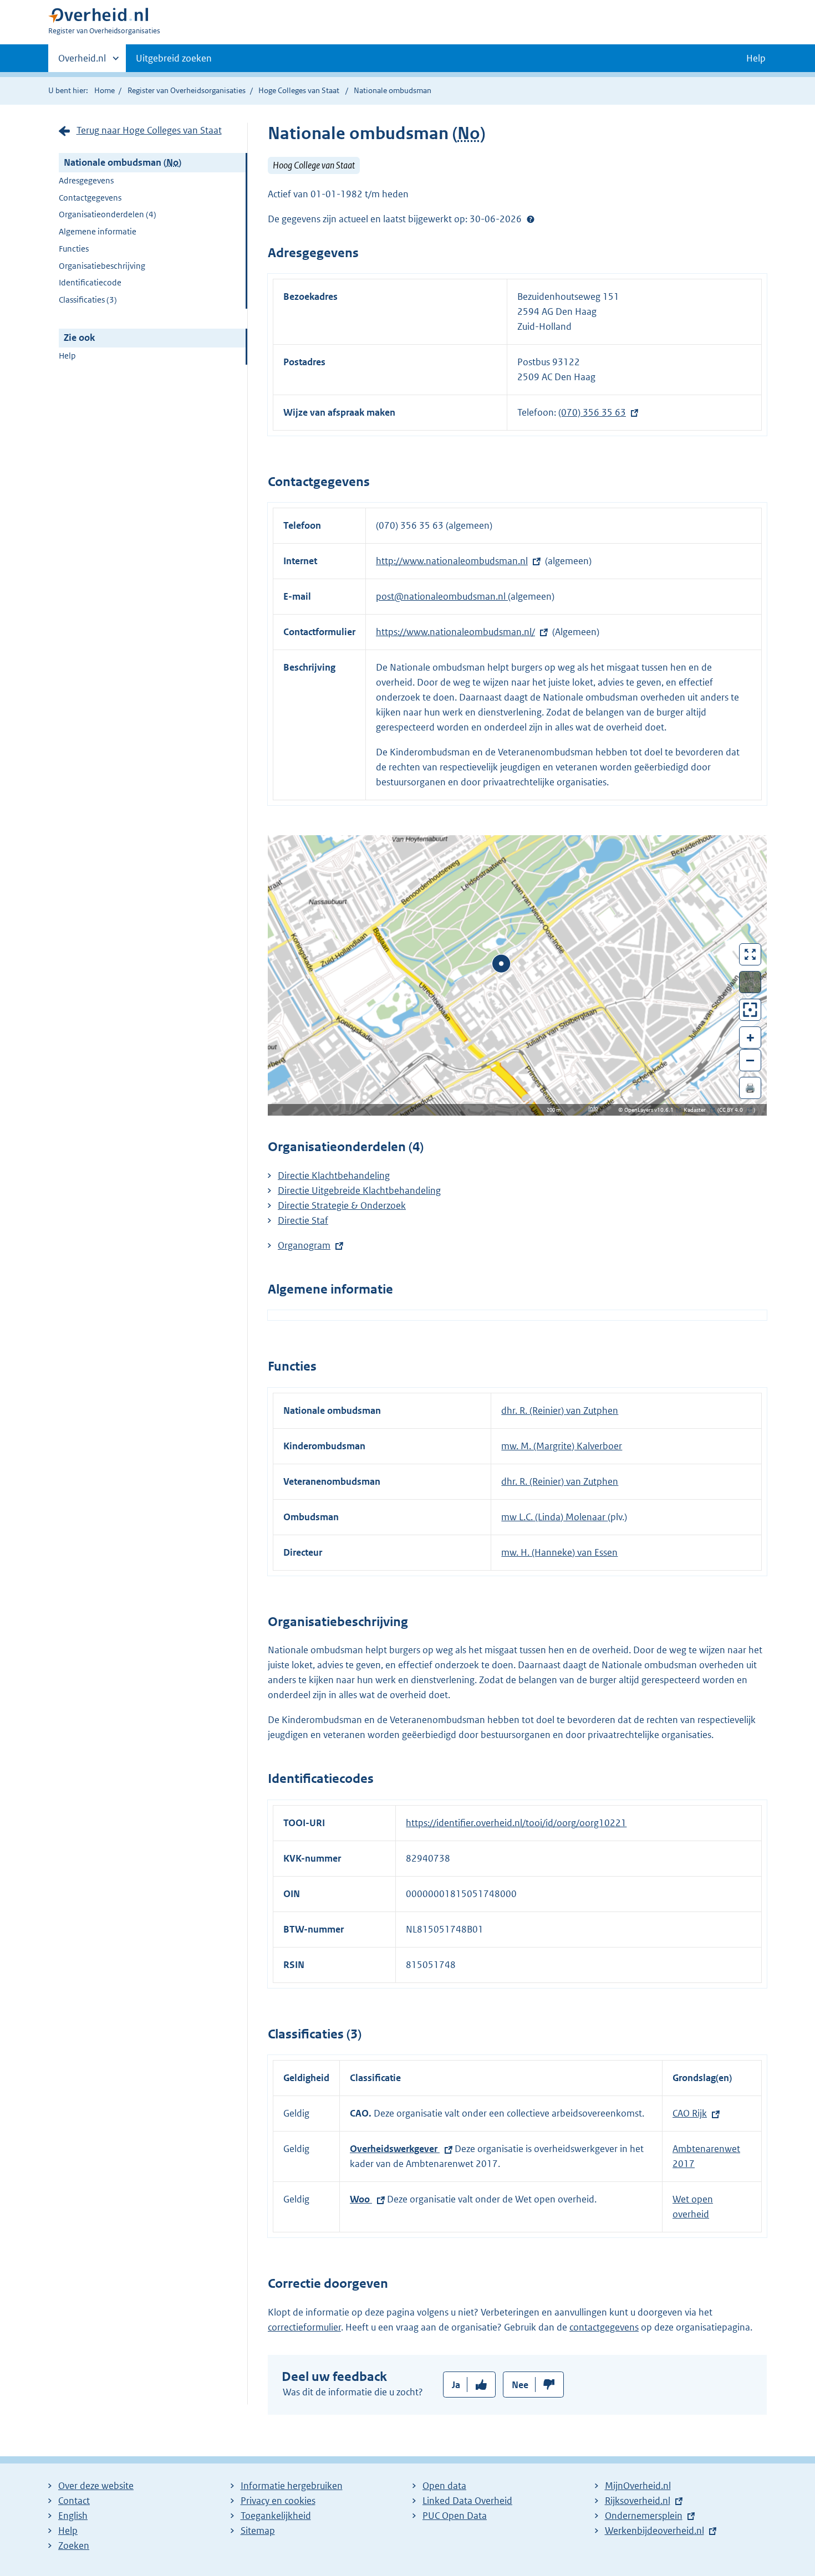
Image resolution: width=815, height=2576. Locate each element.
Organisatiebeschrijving (102, 266)
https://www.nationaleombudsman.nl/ (455, 632)
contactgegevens (604, 2327)
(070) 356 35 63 (592, 412)
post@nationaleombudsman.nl (442, 596)
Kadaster (697, 1110)
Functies (74, 249)
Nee (520, 2385)
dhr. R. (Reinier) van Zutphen (560, 1410)
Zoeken (74, 2546)
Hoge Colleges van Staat (299, 90)
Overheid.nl (82, 62)
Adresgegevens (86, 180)
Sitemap (258, 2531)
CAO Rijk (690, 2113)
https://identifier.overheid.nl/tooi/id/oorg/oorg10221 (516, 1823)
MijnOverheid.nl (638, 2486)
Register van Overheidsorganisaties (187, 90)
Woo (361, 2199)
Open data (444, 2486)
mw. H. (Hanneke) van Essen (559, 1552)
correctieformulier (304, 2327)
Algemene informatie (98, 231)
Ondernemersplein (644, 2516)
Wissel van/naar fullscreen (750, 954)
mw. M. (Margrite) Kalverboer (562, 1446)
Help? (531, 219)
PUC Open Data (455, 2516)
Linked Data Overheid (467, 2501)
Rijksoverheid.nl (638, 2501)
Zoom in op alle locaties (750, 1010)
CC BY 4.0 (734, 1110)
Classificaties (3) (88, 300)
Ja (456, 2385)
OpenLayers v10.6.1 (651, 1110)
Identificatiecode (90, 282)
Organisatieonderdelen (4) (108, 214)
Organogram (304, 1245)
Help (67, 356)
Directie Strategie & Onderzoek (342, 1205)
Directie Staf (303, 1220)
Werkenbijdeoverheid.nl (654, 2531)
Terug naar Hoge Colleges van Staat (149, 130)
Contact (74, 2501)
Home (105, 90)
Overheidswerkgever (395, 2149)
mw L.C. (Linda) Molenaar (554, 1517)
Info (593, 1108)
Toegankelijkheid (276, 2516)
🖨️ (750, 1088)
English (73, 2516)
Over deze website (96, 2486)
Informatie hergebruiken (292, 2486)
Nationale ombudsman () (123, 162)
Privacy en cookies (278, 2501)
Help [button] (756, 58)
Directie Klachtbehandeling (334, 1175)
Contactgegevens (90, 198)
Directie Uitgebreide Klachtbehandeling (359, 1190)
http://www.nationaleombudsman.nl (452, 561)
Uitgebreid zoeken (174, 58)
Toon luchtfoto (750, 982)
